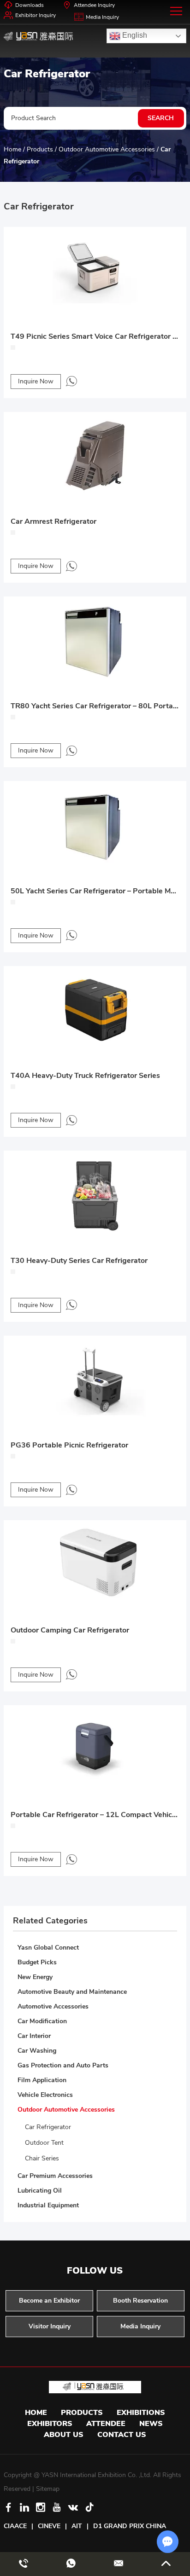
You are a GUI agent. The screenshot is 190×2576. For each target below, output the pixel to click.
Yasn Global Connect (48, 1948)
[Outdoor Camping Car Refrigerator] (95, 1562)
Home (12, 149)
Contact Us (122, 2435)
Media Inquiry (102, 17)
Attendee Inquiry (94, 5)
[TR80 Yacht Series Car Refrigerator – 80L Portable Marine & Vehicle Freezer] (95, 639)
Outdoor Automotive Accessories (107, 149)
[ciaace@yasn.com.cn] (119, 2564)
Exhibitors (50, 2424)
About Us (64, 2435)
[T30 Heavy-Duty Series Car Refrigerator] (95, 1193)
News (151, 2424)
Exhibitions (141, 2413)
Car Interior (34, 2036)
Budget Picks (37, 1962)
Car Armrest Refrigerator (53, 521)
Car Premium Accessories (55, 2176)
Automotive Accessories (53, 2006)
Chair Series (42, 2158)
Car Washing (37, 2051)
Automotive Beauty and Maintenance (72, 1992)
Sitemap (48, 2489)
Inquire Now (36, 381)
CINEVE (49, 2526)
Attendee (106, 2424)
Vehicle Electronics (45, 2095)
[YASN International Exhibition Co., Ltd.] (38, 36)
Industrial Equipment (48, 2205)
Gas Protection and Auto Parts (63, 2065)
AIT (77, 2526)
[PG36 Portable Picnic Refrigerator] (95, 1378)
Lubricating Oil (40, 2191)
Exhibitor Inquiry (36, 15)
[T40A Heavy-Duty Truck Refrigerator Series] (95, 1008)
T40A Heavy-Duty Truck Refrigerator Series (85, 1076)
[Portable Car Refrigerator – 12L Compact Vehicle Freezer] (95, 1747)
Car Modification (42, 2021)
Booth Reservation (140, 2301)
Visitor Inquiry (50, 2326)
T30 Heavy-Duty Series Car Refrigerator (79, 1261)
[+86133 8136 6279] (71, 381)
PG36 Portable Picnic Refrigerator (69, 1445)
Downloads (30, 5)
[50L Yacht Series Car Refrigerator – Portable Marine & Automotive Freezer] (95, 823)
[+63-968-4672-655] (24, 2564)
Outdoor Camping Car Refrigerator (70, 1630)
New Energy (35, 1977)
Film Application (42, 2080)
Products (40, 149)
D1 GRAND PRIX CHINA (130, 2526)
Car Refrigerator (48, 2127)
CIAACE (15, 2526)
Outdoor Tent (44, 2143)
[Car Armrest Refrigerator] (95, 454)
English (134, 35)
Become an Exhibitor (49, 2301)
